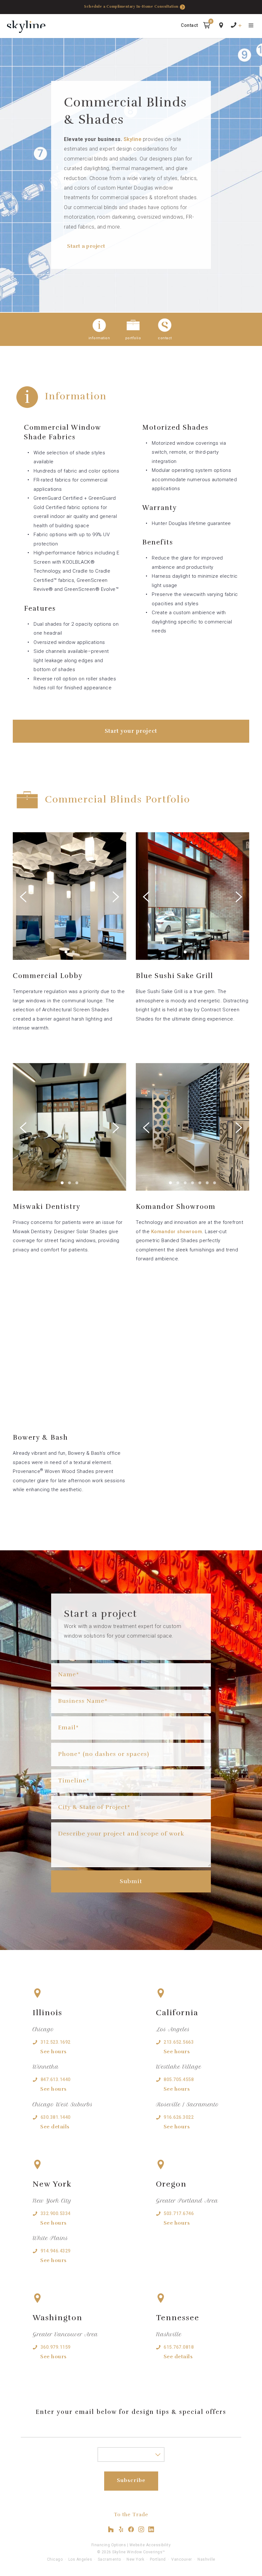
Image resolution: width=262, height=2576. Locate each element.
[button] (207, 26)
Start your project (131, 731)
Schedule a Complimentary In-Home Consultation (131, 7)
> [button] (98, 891)
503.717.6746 (179, 2213)
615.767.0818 (179, 2347)
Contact (189, 25)
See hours (54, 2052)
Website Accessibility (150, 2545)
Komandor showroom (177, 1232)
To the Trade (131, 2515)
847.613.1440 (56, 2079)
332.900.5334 (56, 2213)
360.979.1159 (56, 2347)
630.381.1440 (56, 2117)
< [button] (41, 891)
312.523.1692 (56, 2042)
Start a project (86, 246)
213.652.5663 (179, 2042)
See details (55, 2127)
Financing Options (109, 2545)
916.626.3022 (179, 2117)
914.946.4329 (56, 2251)
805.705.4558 (179, 2079)
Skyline (133, 139)
